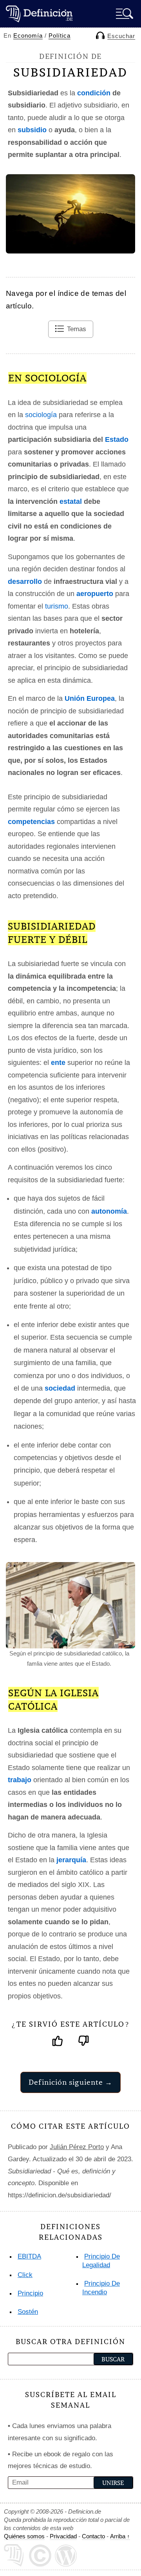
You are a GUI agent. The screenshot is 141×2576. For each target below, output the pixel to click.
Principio (30, 2293)
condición (94, 93)
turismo (57, 606)
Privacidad (63, 2536)
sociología (41, 415)
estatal (71, 501)
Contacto (93, 2536)
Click (25, 2275)
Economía (28, 36)
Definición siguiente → (70, 2082)
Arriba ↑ (120, 2536)
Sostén (28, 2312)
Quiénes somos (24, 2536)
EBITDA (29, 2256)
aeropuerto (95, 594)
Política (60, 36)
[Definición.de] (39, 14)
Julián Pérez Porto (77, 2147)
